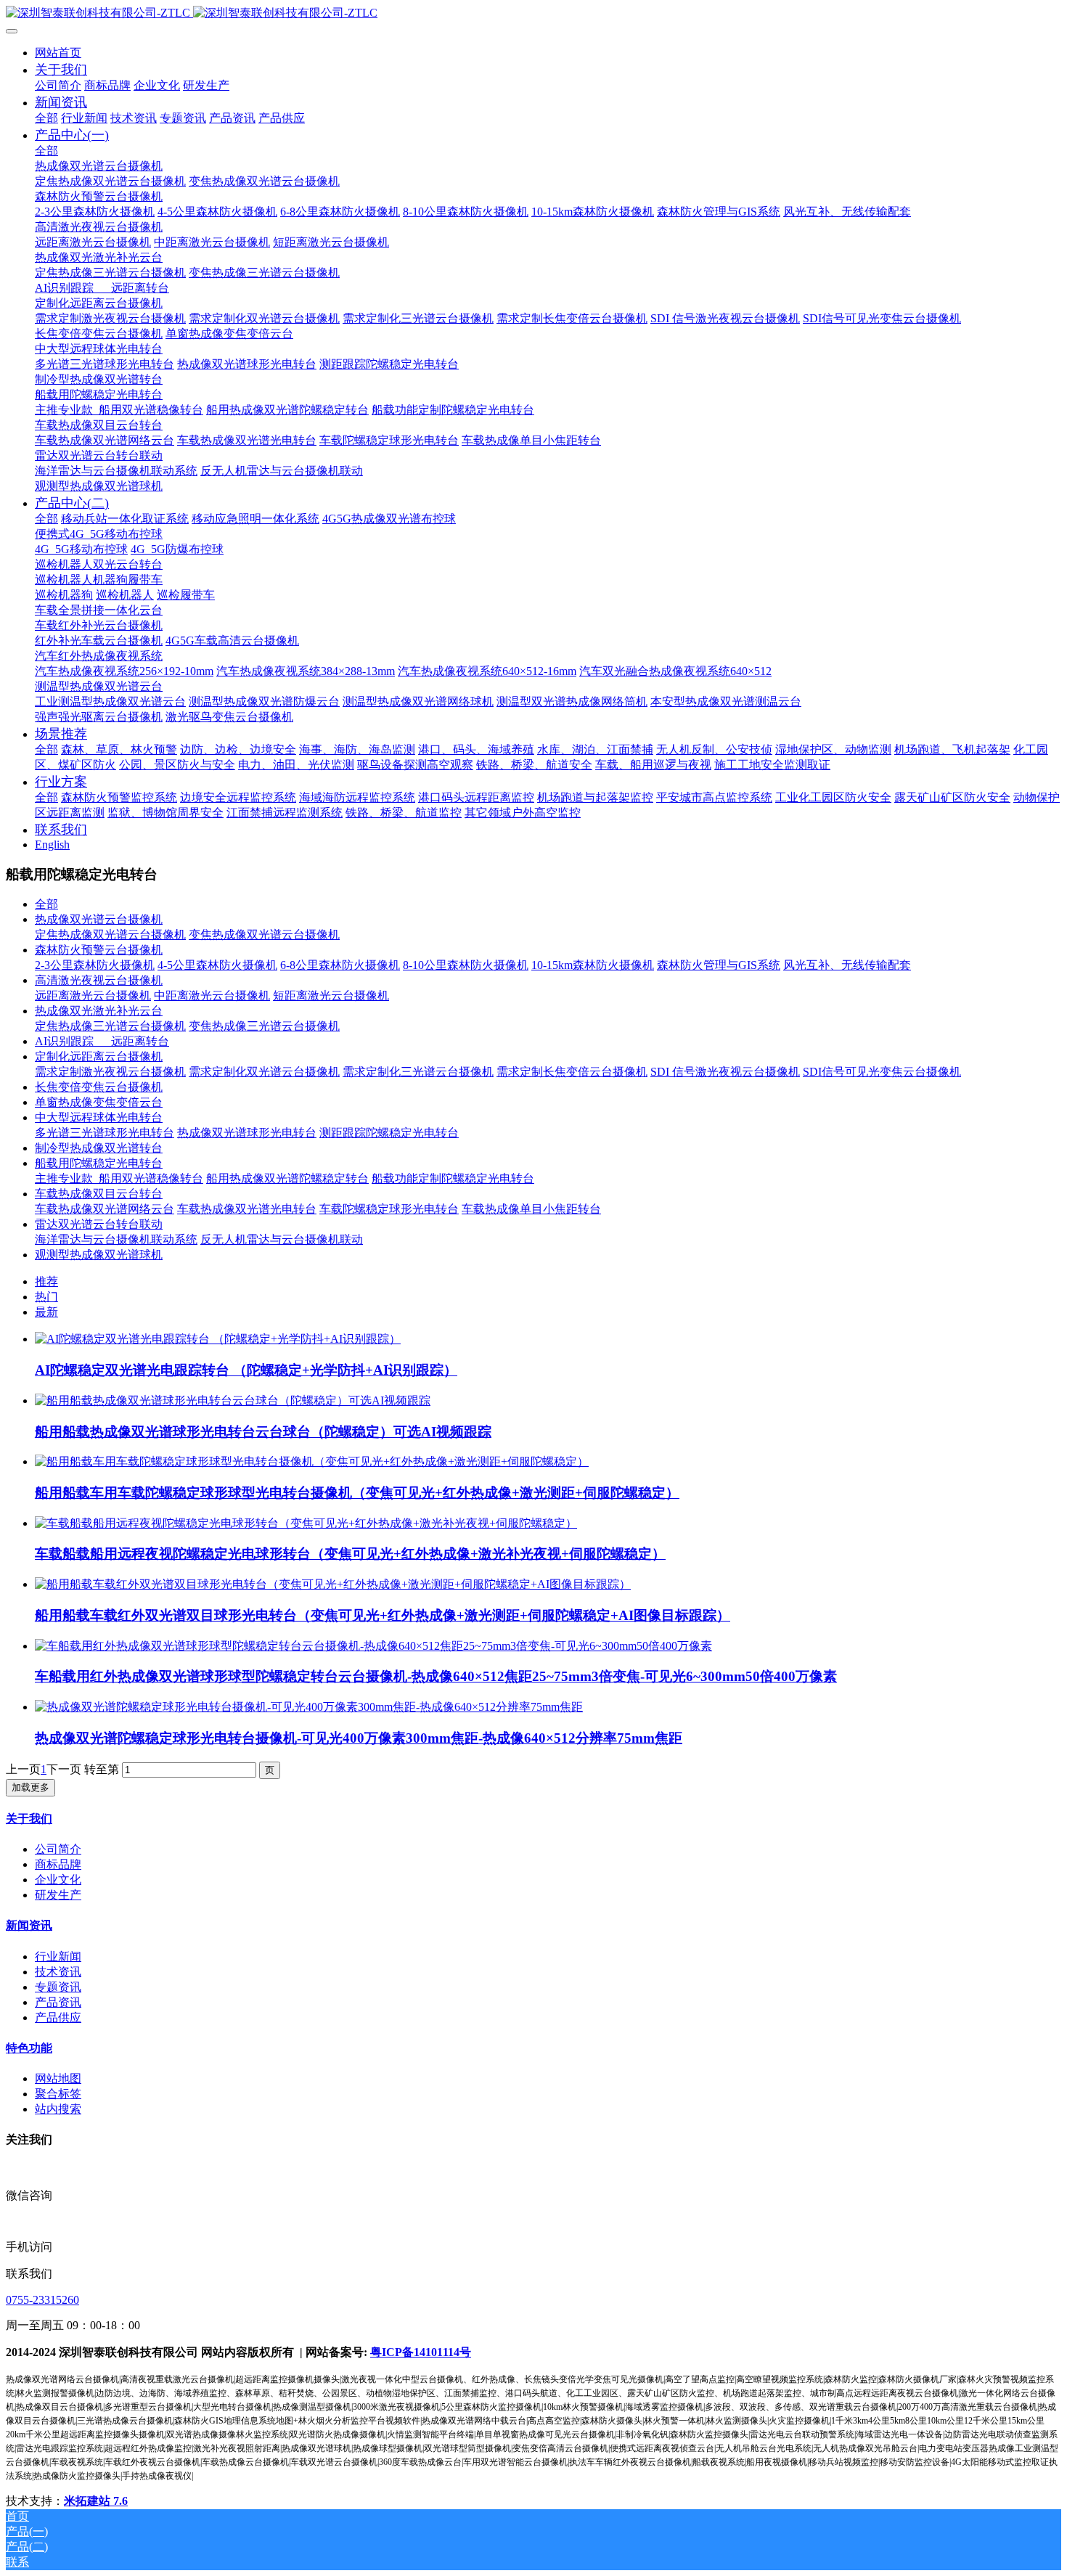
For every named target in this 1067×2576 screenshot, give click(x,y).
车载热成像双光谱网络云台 (105, 1209)
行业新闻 (58, 1956)
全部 (46, 118)
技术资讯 (58, 1972)
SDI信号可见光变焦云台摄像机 (882, 1072)
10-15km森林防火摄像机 (593, 965)
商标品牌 (58, 1864)
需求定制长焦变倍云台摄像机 (572, 1072)
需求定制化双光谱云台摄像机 (264, 1072)
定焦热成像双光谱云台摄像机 (110, 935)
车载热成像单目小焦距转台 (531, 1209)
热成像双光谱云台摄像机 (99, 919)
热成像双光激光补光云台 (99, 1011)
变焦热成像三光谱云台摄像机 (264, 1026)
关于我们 (29, 1819)
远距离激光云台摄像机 (93, 995)
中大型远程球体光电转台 (99, 1117)
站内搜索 (58, 2109)
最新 (46, 1312)
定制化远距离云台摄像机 (99, 1056)
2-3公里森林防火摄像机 (95, 965)
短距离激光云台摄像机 (331, 995)
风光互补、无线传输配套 (847, 965)
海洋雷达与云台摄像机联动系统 (116, 1239)
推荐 (46, 1281)
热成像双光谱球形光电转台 (247, 1133)
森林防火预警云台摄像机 (99, 950)
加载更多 (30, 1787)
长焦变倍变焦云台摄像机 (99, 1087)
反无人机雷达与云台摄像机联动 (282, 1239)
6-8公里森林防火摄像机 (340, 965)
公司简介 (58, 1849)
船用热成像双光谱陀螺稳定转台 (287, 1178)
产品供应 (58, 2017)
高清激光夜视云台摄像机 (99, 980)
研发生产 (58, 1895)
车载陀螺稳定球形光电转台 (389, 1209)
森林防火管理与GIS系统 (719, 965)
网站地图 (58, 2078)
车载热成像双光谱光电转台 (247, 1209)
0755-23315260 (42, 2300)
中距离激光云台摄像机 (212, 995)
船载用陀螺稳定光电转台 (99, 1163)
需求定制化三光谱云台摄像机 (418, 1072)
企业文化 (58, 1880)
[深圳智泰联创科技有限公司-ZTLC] (533, 13)
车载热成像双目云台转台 (99, 1194)
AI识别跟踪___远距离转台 (102, 1041)
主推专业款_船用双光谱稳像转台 (119, 1178)
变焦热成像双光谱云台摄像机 (264, 935)
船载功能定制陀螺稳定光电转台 (453, 1178)
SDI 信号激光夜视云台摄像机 (725, 1072)
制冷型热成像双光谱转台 (99, 1148)
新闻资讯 (29, 1925)
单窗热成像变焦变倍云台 (99, 1102)
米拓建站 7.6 (96, 2501)
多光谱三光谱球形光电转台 (105, 1133)
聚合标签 (58, 2094)
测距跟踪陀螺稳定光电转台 (389, 1133)
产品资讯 (58, 2002)
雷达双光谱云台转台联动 (99, 1224)
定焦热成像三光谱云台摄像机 (110, 1026)
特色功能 (29, 2048)
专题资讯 (58, 1987)
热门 (46, 1297)
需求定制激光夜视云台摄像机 (110, 1072)
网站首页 (58, 53)
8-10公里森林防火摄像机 (466, 965)
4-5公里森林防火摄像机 (217, 965)
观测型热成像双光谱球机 (99, 1255)
